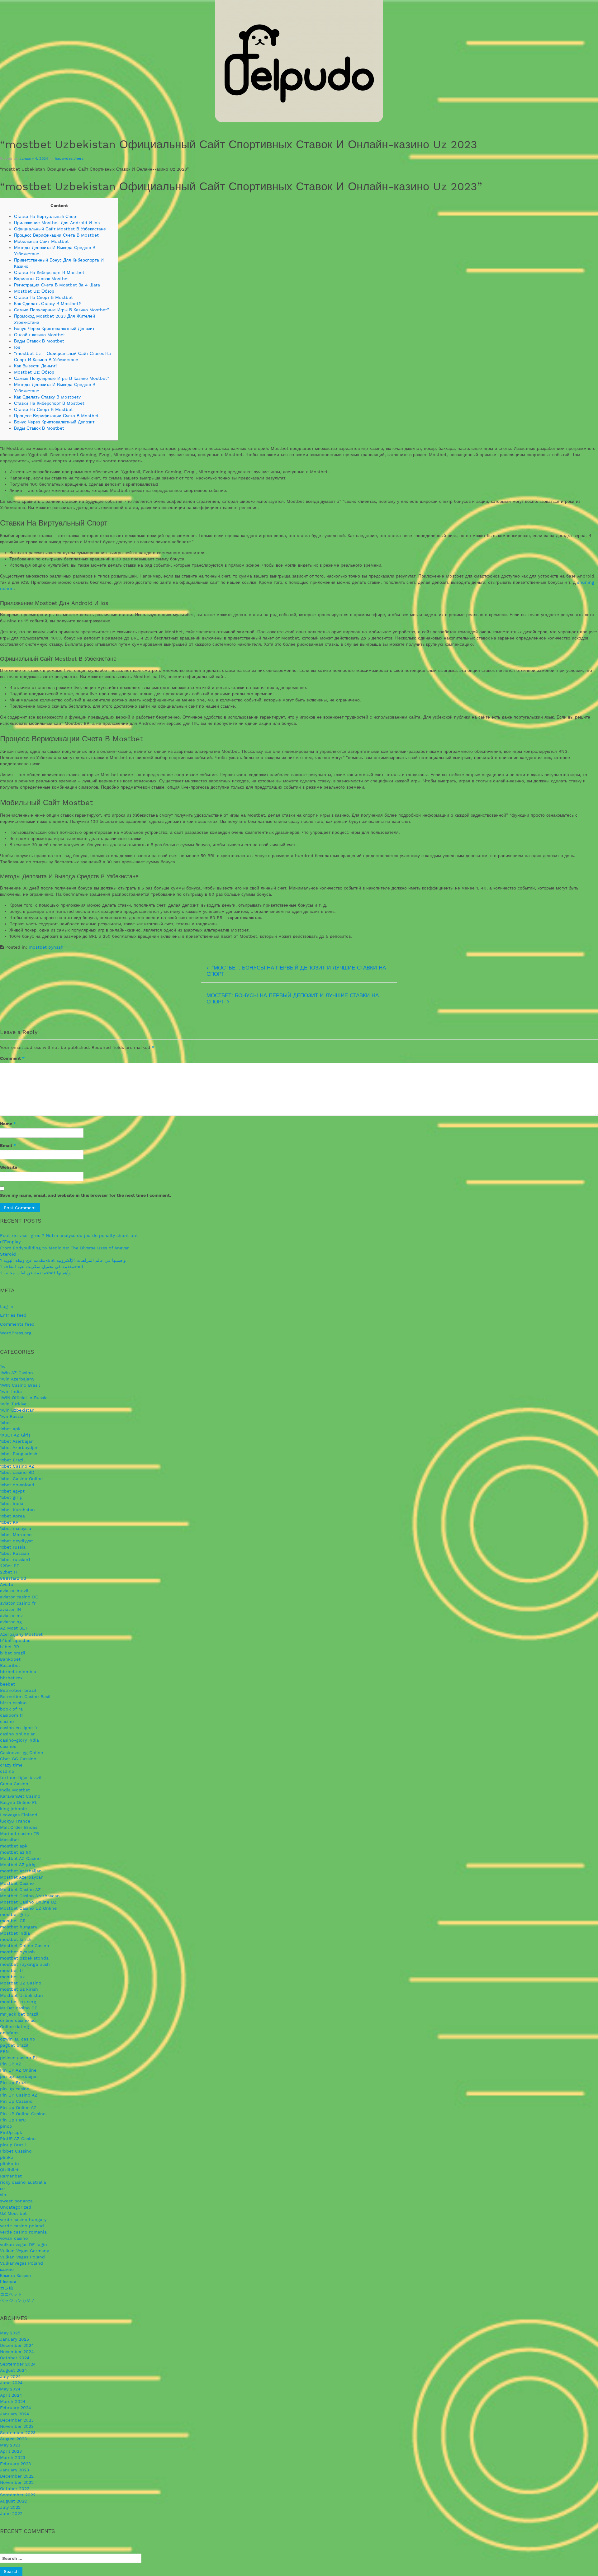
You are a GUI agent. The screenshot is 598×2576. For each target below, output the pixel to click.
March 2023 (13, 2457)
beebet (7, 1684)
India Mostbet (15, 1790)
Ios (17, 347)
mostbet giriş (14, 1914)
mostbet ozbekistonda (24, 1958)
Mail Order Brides (19, 1827)
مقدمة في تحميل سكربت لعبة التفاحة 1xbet (42, 1267)
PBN (4, 2051)
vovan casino (14, 2238)
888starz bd (13, 1578)
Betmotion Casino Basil (25, 1696)
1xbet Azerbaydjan (19, 1447)
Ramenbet (11, 2176)
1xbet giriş (11, 1497)
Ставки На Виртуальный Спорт (46, 216)
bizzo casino (13, 1703)
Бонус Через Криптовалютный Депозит (54, 328)
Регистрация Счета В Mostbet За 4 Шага (57, 285)
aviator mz (11, 1616)
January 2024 (15, 2414)
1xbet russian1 (15, 1559)
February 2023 (15, 2464)
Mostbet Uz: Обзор (34, 291)
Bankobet (10, 1659)
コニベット (11, 2294)
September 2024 (18, 2364)
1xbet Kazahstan (17, 1510)
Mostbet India (15, 1933)
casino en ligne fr (19, 1728)
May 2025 (10, 2333)
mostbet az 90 (16, 1852)
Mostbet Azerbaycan (22, 1877)
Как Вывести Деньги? (36, 366)
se (2, 2188)
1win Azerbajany (17, 1379)
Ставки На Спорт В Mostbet (43, 297)
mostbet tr (12, 1970)
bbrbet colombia (18, 1672)
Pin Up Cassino (16, 2101)
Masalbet (10, 1840)
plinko (7, 2157)
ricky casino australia (23, 2182)
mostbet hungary (19, 1927)
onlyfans (9, 2033)
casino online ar (17, 1734)
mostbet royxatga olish (25, 1964)
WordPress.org (16, 1333)
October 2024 (15, 2358)
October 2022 (15, 2489)
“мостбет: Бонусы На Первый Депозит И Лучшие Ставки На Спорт (296, 971)
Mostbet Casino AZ (20, 1890)
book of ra (11, 1709)
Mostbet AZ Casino (20, 1858)
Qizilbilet (9, 2170)
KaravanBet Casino (20, 1796)
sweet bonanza (16, 2201)
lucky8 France (15, 1821)
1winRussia (12, 1416)
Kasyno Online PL (19, 1802)
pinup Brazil (13, 2145)
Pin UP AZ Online (18, 2070)
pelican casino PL (19, 2058)
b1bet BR (9, 1647)
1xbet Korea (12, 1516)
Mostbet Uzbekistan (21, 1995)
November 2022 (17, 2482)
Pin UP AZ (11, 2064)
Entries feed (13, 1315)
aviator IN (10, 1609)
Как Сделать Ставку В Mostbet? (47, 304)
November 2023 (17, 2426)
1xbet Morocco (16, 1535)
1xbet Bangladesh (19, 1454)
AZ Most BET (14, 1628)
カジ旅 (7, 2288)
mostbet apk (14, 1846)
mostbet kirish (16, 1939)
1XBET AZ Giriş (15, 1435)
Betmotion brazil (18, 1690)
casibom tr (12, 1715)
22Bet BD (10, 1566)
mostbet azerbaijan (21, 1871)
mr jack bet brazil (19, 2014)
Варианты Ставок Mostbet (42, 279)
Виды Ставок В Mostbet (39, 341)
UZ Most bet (13, 2213)
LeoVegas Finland (19, 1815)
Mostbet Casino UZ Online (28, 1908)
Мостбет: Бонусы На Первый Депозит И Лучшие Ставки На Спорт (293, 998)
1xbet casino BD (17, 1472)
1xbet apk (10, 1429)
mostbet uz (12, 1977)
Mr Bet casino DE (19, 2008)
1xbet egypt (12, 1491)
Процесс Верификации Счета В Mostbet (56, 235)
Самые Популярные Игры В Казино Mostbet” (62, 310)
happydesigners (69, 158)
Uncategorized (16, 2207)
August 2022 (13, 2501)
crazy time (11, 1765)
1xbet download (17, 1485)
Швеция (8, 2282)
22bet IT (9, 1572)
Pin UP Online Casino (23, 2114)
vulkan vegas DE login (24, 2244)
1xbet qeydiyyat (17, 1541)
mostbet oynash (46, 947)
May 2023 (10, 2445)
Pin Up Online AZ (18, 2107)
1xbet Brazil (12, 1460)
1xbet (6, 1422)
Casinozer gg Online (21, 1753)
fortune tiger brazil (21, 1777)
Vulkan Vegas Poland (22, 2257)
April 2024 (11, 2395)
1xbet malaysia (16, 1528)
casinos (8, 1746)
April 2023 (11, 2451)
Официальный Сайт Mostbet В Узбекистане (60, 229)
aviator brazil (14, 1591)
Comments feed (17, 1324)
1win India (11, 1391)
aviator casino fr (18, 1603)
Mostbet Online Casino (25, 1946)
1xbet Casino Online (21, 1479)
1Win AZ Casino (17, 1373)
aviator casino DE (19, 1597)
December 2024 (17, 2345)
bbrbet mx (11, 1678)
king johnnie (13, 1809)
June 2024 (11, 2383)
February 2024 (16, 2408)
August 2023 (13, 2439)
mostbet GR (13, 1921)
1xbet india (12, 1503)
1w (3, 1366)
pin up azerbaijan (19, 2076)
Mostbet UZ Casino (21, 1983)
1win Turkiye (13, 1404)
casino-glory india (19, 1740)
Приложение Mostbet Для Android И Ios (57, 223)
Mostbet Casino (17, 1883)
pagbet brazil (14, 2045)
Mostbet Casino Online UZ (28, 1902)
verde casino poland (22, 2226)
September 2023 (18, 2432)
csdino (7, 1771)
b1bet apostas (15, 1640)
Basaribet (10, 1665)
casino (7, 1721)
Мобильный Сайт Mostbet (41, 241)
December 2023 (17, 2420)
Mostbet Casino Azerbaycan (30, 1896)
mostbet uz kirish (19, 1989)
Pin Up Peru (13, 2120)
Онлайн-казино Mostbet (40, 335)
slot (4, 2195)
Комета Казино (15, 2276)
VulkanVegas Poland (21, 2263)
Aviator (8, 1584)
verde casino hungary (23, 2220)
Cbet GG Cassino (18, 1759)
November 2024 (17, 2352)
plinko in (9, 2163)
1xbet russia (13, 1547)
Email (8, 1145)
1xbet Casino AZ (17, 1466)
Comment (12, 1058)
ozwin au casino (18, 2039)
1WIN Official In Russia (24, 1398)
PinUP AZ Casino (18, 2139)
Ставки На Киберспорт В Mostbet (49, 272)
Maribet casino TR (19, 1833)
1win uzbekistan (17, 1410)
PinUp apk (11, 2132)
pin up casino (15, 2089)
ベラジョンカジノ (17, 2300)
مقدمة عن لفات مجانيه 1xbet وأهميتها (35, 1273)
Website (9, 1167)
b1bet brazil (13, 1653)
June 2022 (11, 2513)
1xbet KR (9, 1522)
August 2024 (14, 2370)
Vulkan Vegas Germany (24, 2251)
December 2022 (17, 2476)
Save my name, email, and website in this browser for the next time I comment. (85, 1195)
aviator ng (11, 1622)
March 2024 (13, 2401)
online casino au (18, 2020)
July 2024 (10, 2376)
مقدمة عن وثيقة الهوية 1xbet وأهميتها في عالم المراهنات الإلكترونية (63, 1260)
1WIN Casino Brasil (20, 1385)
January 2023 (14, 2470)
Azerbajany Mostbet (21, 1634)
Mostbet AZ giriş (18, 1865)
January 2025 (14, 2339)
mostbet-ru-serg (18, 2002)
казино (7, 2269)
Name (8, 1124)
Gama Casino (14, 1784)
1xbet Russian (15, 1553)
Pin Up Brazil (14, 2083)
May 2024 (10, 2389)
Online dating (14, 2026)
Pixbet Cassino (16, 2151)
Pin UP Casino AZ (19, 2095)
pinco (6, 2126)
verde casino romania (23, 2232)
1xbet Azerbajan (17, 1441)
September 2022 (18, 2495)
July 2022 (10, 2507)
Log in (7, 1306)
